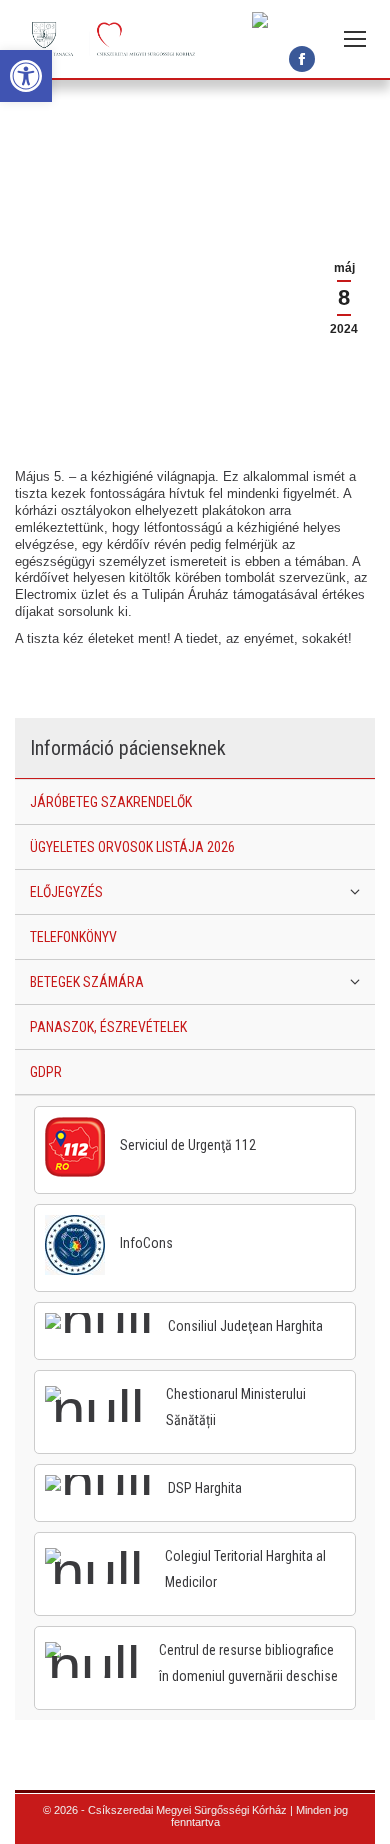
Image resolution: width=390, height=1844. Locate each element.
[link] (26, 76)
